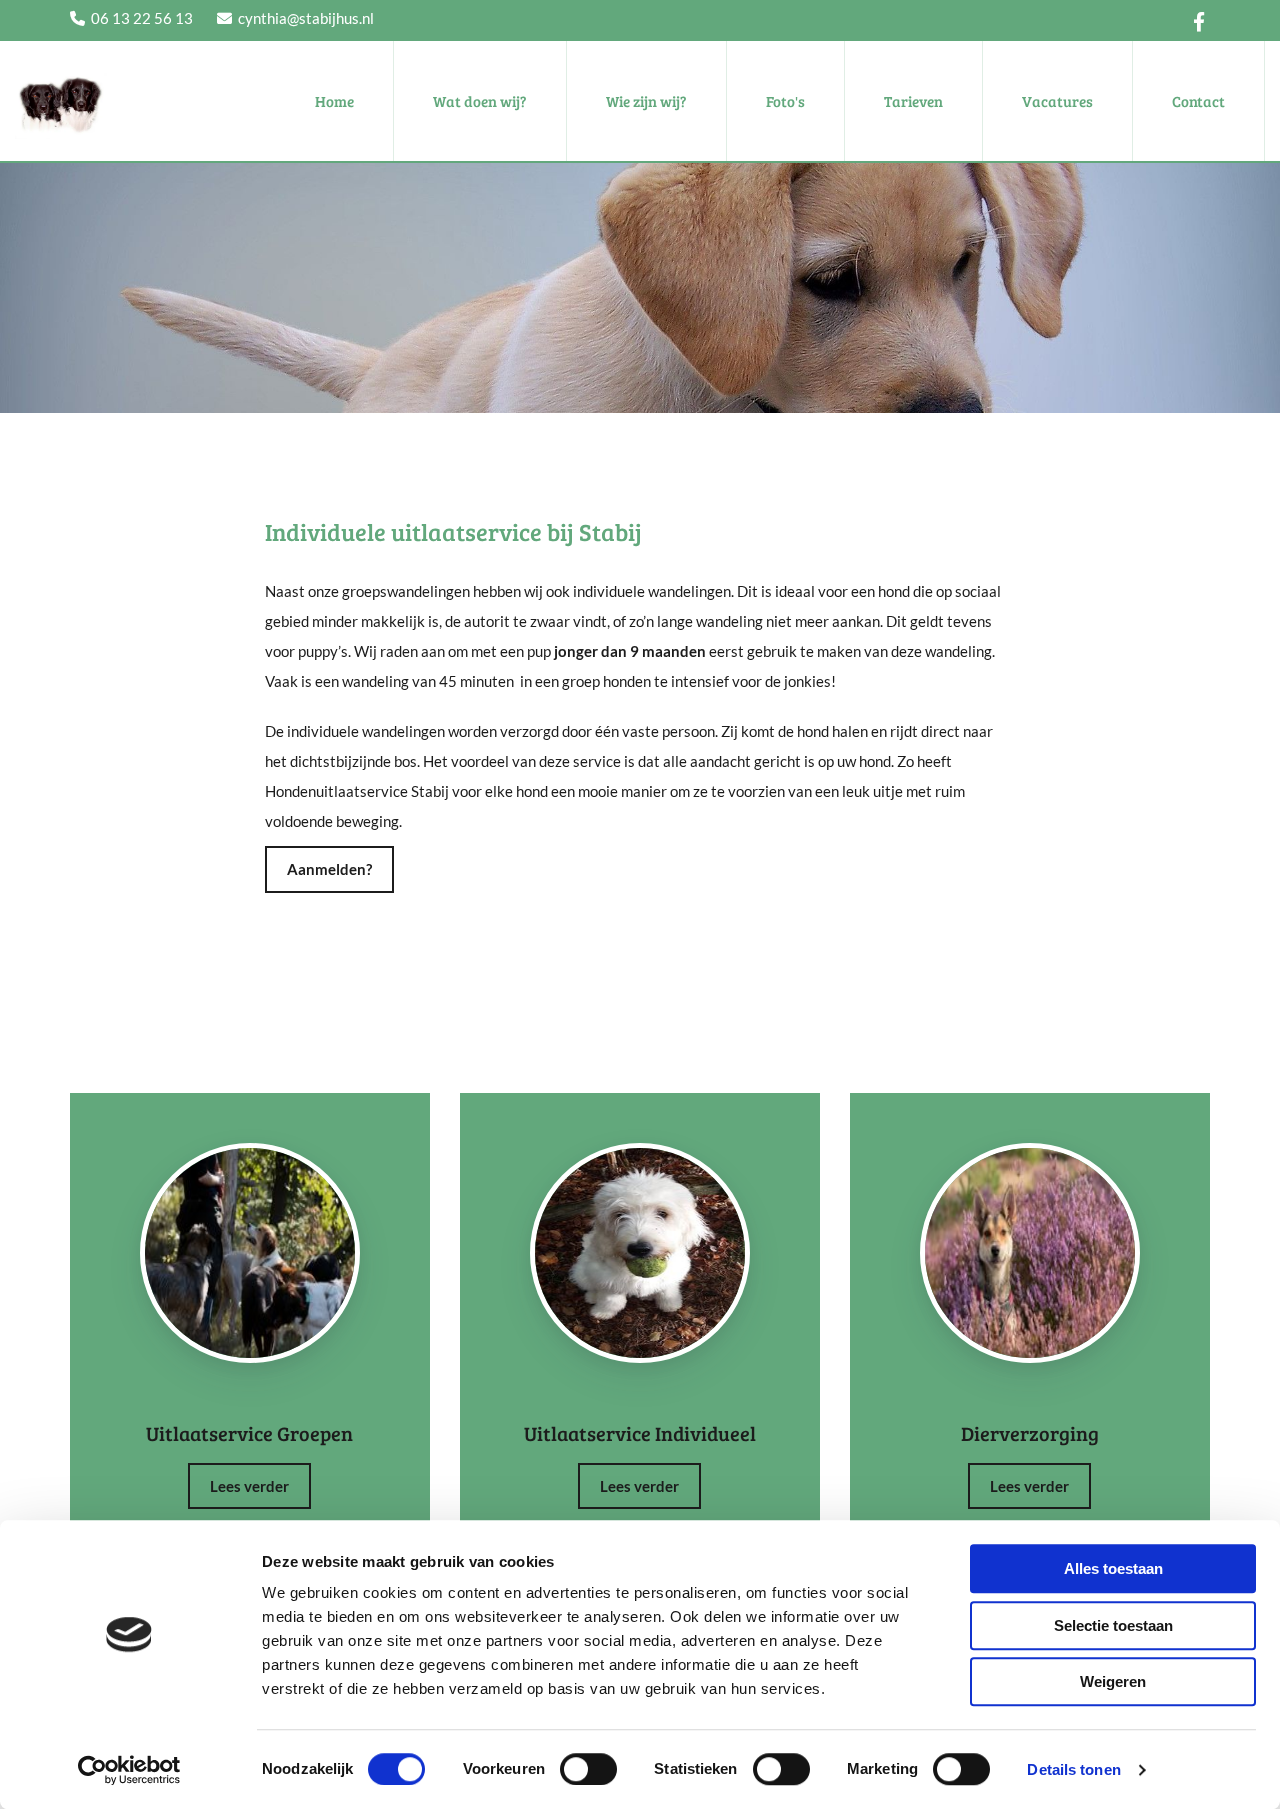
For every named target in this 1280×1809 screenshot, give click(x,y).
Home (334, 101)
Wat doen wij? (480, 101)
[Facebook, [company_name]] (1199, 20)
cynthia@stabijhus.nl (306, 18)
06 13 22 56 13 (142, 18)
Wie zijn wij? (646, 101)
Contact (1198, 101)
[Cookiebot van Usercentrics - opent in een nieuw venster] (129, 1770)
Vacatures (1057, 101)
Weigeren (1113, 1681)
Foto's (785, 101)
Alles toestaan (1113, 1568)
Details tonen (1073, 1769)
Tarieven (913, 101)
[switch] (588, 1769)
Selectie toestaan (1113, 1625)
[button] (329, 869)
